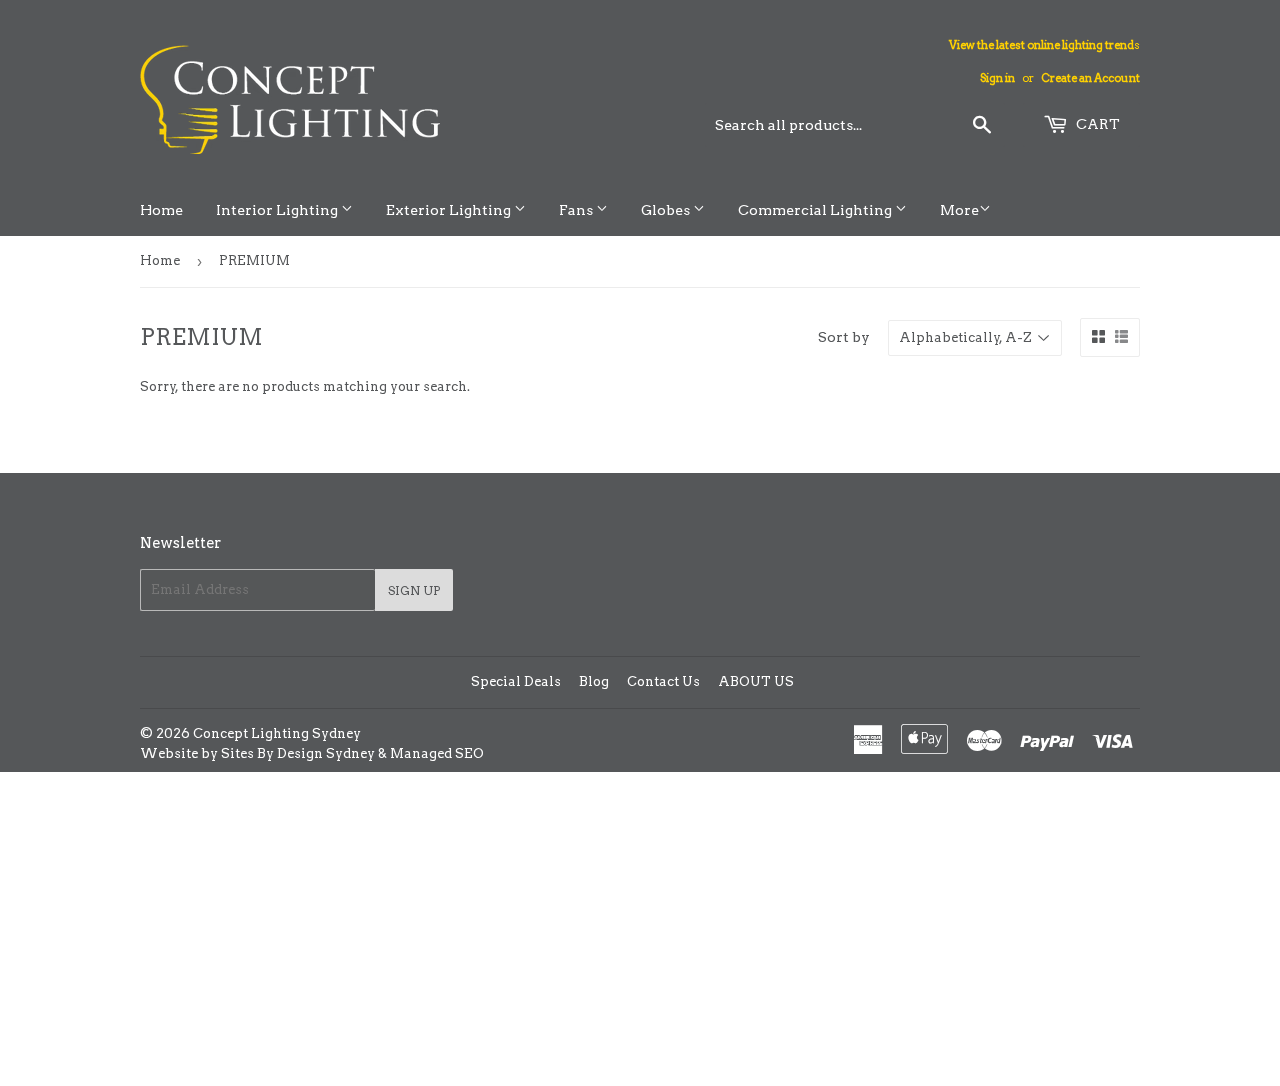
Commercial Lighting (816, 210)
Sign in (997, 78)
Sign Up (414, 590)
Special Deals (516, 681)
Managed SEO (437, 753)
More (959, 210)
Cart (1096, 124)
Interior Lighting (278, 210)
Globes (667, 210)
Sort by (844, 337)
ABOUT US (756, 681)
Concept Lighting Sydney (277, 733)
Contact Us (663, 681)
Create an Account (1090, 78)
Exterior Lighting (450, 210)
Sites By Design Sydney (298, 753)
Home (161, 210)
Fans (577, 210)
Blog (594, 681)
